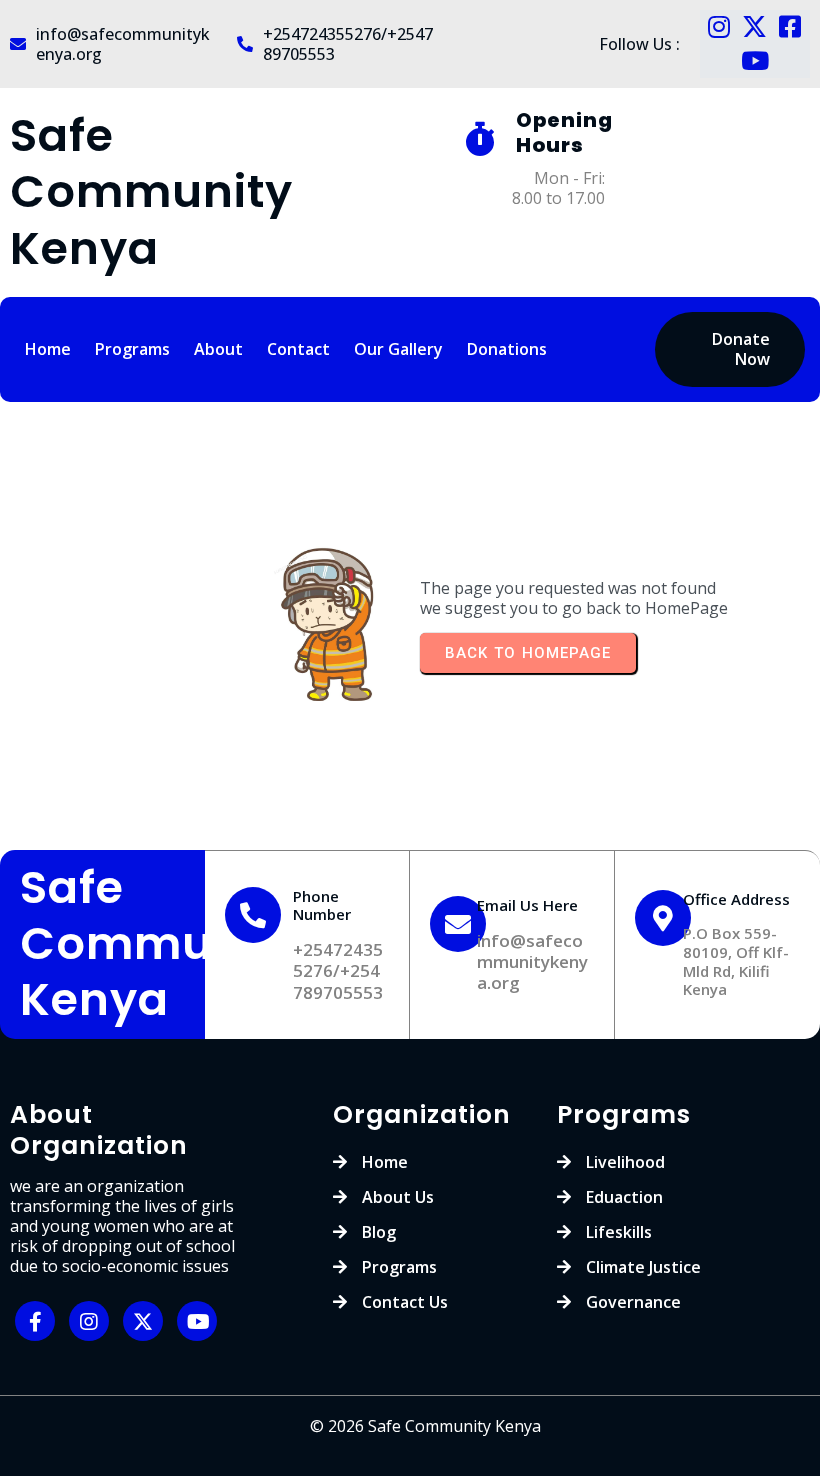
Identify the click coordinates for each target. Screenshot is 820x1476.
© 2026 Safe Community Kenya (425, 1426)
